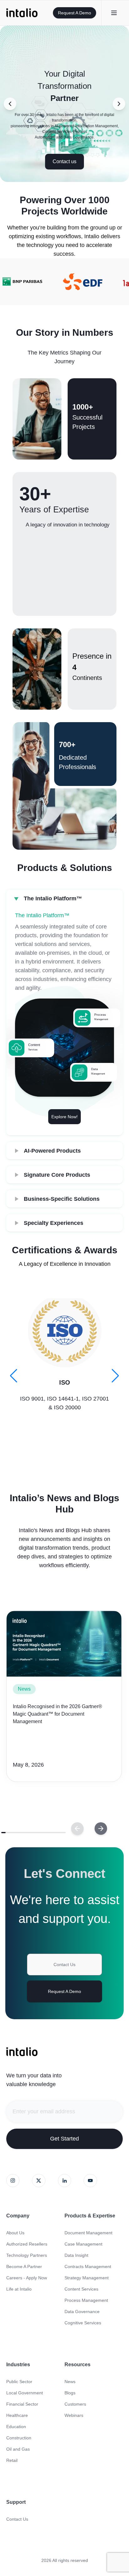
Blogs (70, 2393)
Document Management (88, 2233)
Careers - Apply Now (27, 2278)
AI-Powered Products (52, 1151)
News (24, 1689)
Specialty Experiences (54, 1223)
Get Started (64, 2139)
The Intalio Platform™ (53, 898)
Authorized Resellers (27, 2244)
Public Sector (19, 2382)
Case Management (83, 2244)
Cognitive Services (83, 2323)
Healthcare (17, 2415)
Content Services (81, 2289)
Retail (12, 2460)
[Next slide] (119, 104)
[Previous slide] (10, 104)
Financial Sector (22, 2404)
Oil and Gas (18, 2449)
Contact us (64, 161)
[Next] (77, 1829)
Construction (19, 2438)
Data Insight (76, 2255)
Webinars (74, 2415)
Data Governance (82, 2312)
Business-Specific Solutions (62, 1199)
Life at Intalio (19, 2289)
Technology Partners (27, 2255)
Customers (75, 2404)
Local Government (25, 2393)
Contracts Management (88, 2267)
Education (16, 2427)
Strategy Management (87, 2278)
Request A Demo (75, 13)
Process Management (86, 2300)
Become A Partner (24, 2267)
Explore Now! (64, 1117)
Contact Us (64, 1965)
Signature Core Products (57, 1175)
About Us (15, 2233)
